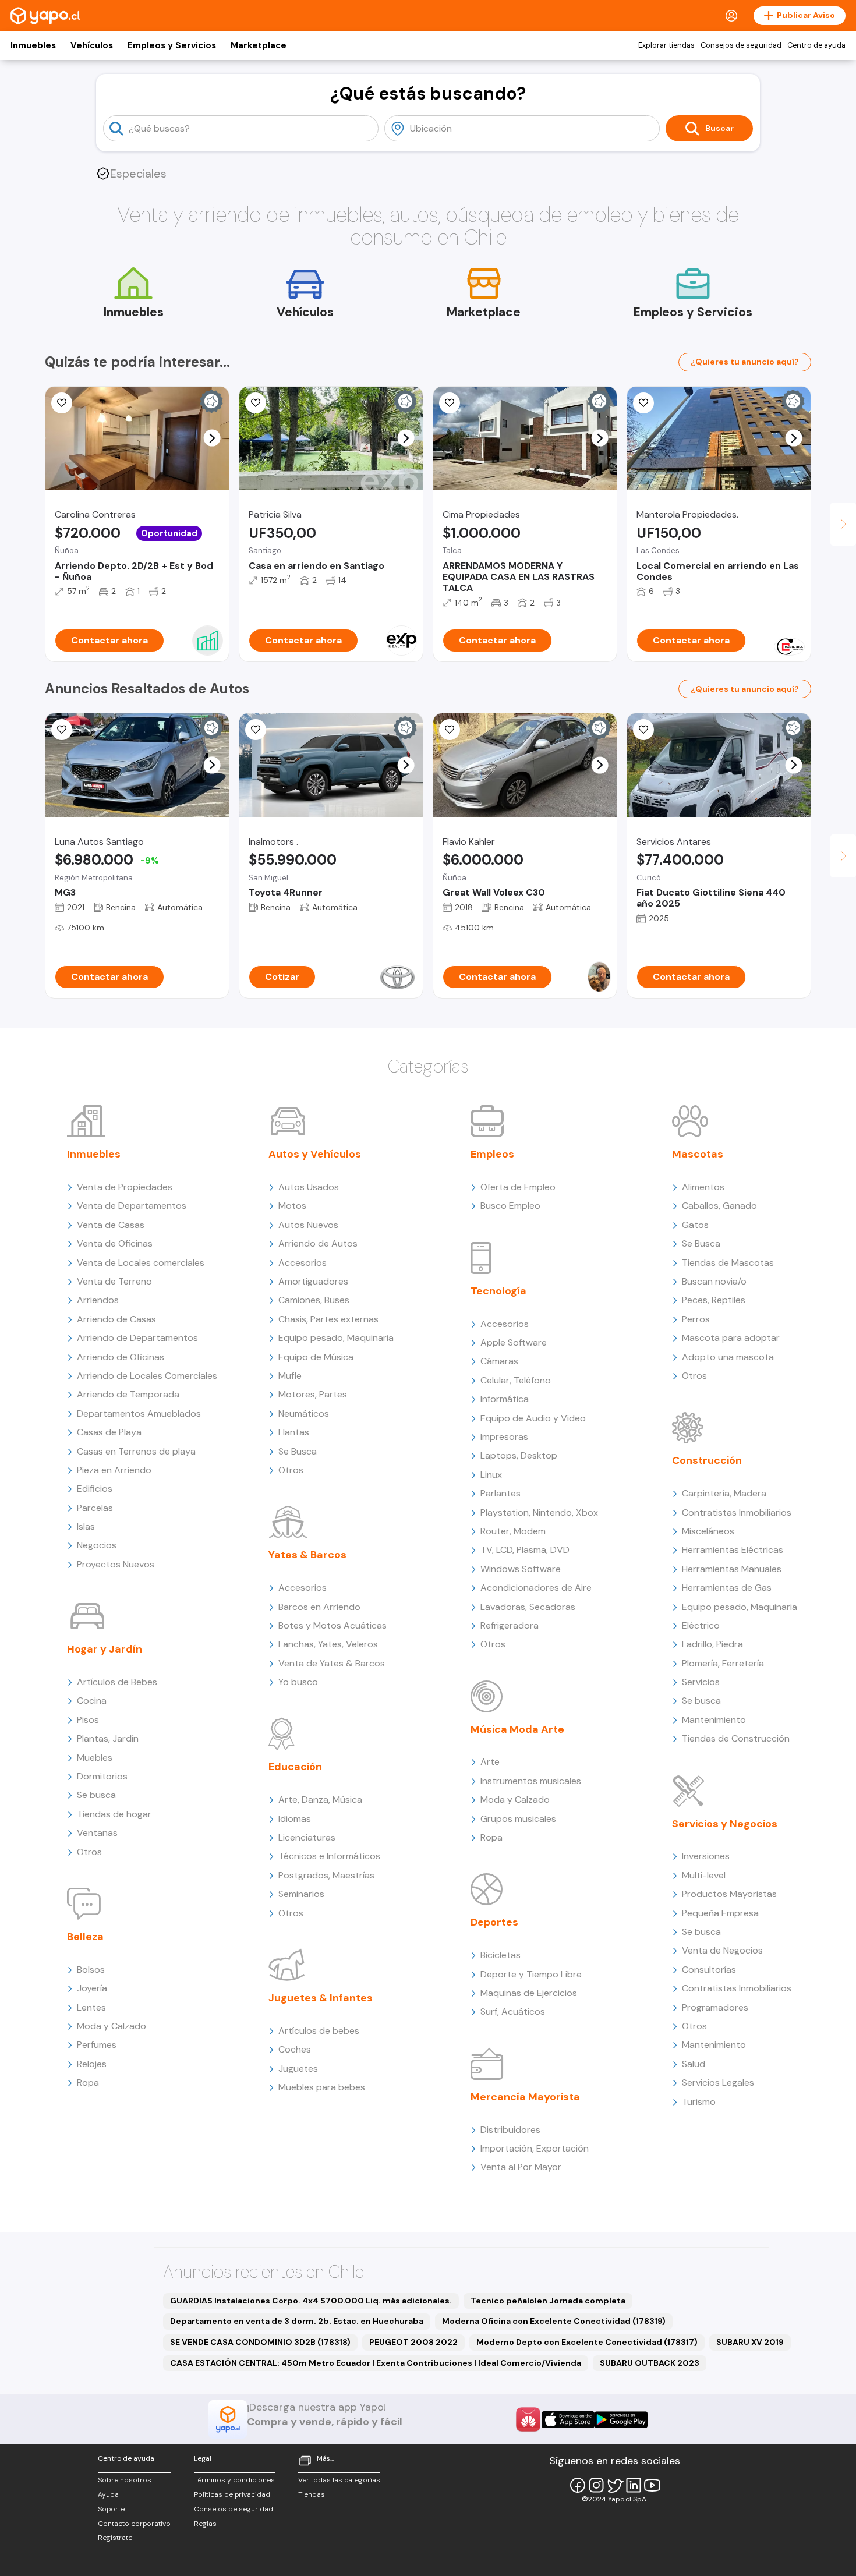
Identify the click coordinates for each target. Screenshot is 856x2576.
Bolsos (91, 1970)
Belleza (85, 1937)
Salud (694, 2064)
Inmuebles (33, 45)
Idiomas (295, 1819)
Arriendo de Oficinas (121, 1357)
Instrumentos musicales (531, 1781)
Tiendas (312, 2494)
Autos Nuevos (308, 1225)
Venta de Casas (111, 1225)
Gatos (695, 1225)
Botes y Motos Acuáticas (333, 1625)
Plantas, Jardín (108, 1738)
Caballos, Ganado (719, 1206)
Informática (505, 1399)
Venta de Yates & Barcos (332, 1663)
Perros (696, 1319)
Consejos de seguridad (741, 45)
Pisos (88, 1720)
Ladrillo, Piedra (712, 1644)
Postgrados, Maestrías (326, 1875)
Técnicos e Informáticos (329, 1856)
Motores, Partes (313, 1394)
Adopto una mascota (728, 1357)
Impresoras (504, 1437)
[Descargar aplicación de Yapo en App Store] (568, 2420)
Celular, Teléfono (516, 1380)
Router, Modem (513, 1531)
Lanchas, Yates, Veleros (328, 1644)
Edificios (95, 1489)
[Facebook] (578, 2485)
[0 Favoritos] (643, 403)
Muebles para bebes (322, 2087)
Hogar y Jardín (105, 1649)
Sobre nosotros (125, 2480)
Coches (295, 2049)
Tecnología (498, 1291)
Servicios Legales (718, 2083)
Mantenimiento (714, 1720)
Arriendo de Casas (116, 1319)
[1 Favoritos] (450, 403)
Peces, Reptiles (714, 1300)
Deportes (494, 1922)
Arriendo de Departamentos (137, 1338)
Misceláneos (708, 1531)
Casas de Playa (109, 1432)
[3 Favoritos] (62, 403)
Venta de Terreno (114, 1281)
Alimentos (703, 1187)
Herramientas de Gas (727, 1588)
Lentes (91, 2007)
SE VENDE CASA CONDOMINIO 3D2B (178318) (260, 2342)
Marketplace (259, 45)
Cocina (92, 1701)
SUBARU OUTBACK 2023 (650, 2363)
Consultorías (709, 1970)
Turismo (699, 2102)
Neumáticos (304, 1413)
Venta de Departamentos (132, 1206)
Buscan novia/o (714, 1281)
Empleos (492, 1154)
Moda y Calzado (112, 2026)
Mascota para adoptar (731, 1338)
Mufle (290, 1376)
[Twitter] (615, 2485)
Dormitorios (102, 1776)
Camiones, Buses (314, 1300)
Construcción (707, 1460)
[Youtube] (652, 2485)
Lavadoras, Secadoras (528, 1607)
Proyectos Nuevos (116, 1564)
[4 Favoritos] (256, 403)
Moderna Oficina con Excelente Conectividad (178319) (554, 2321)
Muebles (95, 1758)
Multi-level (704, 1875)
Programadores (715, 2007)
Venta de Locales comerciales (141, 1263)
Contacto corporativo (134, 2524)
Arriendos (98, 1300)
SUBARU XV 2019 (750, 2342)
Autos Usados (309, 1187)
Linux (491, 1475)
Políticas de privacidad (232, 2494)
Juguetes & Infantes (321, 1998)
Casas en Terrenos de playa (136, 1451)
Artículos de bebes (319, 2031)
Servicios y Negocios (725, 1824)
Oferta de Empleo (518, 1187)
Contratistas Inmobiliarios (737, 1512)
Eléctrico (701, 1625)
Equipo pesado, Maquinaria (336, 1338)
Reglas (205, 2524)
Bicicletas (500, 1955)
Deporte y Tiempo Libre (531, 1974)
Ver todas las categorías (339, 2480)
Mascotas (698, 1154)
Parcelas (95, 1508)
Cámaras (499, 1361)
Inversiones (706, 1856)
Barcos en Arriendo (319, 1607)
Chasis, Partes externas (328, 1319)
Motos (292, 1206)
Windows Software (521, 1569)
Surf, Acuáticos (513, 2011)
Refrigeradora (510, 1625)
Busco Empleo (510, 1206)
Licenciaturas (307, 1837)
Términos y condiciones (234, 2480)
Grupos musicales (518, 1819)
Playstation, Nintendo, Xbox (539, 1512)
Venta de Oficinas (115, 1243)
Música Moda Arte (517, 1729)
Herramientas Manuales (732, 1569)
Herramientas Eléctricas (733, 1550)
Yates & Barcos (307, 1555)
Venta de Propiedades (125, 1187)
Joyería (92, 1988)
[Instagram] (596, 2485)
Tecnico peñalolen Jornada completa (548, 2301)
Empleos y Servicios (172, 45)
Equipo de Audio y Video (533, 1418)
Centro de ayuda (816, 45)
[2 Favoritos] (62, 730)
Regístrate (115, 2538)
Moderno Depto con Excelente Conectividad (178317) (587, 2342)
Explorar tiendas (666, 45)
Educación (295, 1767)
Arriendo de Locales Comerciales (147, 1376)
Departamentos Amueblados (139, 1413)
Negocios (97, 1545)
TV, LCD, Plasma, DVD (525, 1550)
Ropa (88, 2083)
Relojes (92, 2064)
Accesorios (303, 1263)
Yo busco (298, 1682)
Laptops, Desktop (519, 1455)
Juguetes (298, 2069)
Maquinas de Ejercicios (529, 1993)
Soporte (111, 2509)
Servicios (701, 1682)
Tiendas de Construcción (736, 1738)
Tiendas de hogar (114, 1814)
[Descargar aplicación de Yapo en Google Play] (621, 2420)
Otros (89, 1852)
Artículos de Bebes (117, 1682)
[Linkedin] (634, 2485)
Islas (86, 1526)
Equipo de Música (316, 1357)
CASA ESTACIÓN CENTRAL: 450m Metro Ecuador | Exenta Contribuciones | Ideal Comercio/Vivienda (376, 2363)
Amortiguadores (313, 1281)
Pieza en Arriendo (114, 1470)
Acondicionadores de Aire (536, 1588)
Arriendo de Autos (318, 1243)
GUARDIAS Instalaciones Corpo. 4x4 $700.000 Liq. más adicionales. (311, 2301)
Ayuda (108, 2494)
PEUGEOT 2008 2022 (413, 2342)
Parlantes (500, 1493)
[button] (212, 438)
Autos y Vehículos (315, 1154)
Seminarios (301, 1894)
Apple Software (514, 1342)
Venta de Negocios (722, 1950)
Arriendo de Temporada (128, 1394)
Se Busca (298, 1451)
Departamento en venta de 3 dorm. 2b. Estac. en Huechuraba (297, 2321)
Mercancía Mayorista (525, 2097)
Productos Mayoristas (729, 1894)
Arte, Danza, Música (320, 1800)
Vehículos (92, 45)
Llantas (294, 1432)
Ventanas (97, 1833)
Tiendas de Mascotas (728, 1263)
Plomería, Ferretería (723, 1663)
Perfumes (97, 2045)
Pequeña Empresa (720, 1913)
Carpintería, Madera (724, 1493)
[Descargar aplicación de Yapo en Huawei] (528, 2419)
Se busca (96, 1795)
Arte (490, 1762)
